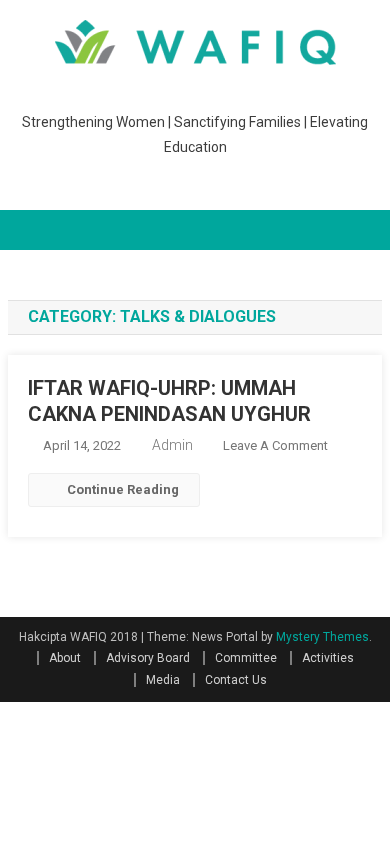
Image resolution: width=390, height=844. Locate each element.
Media (163, 680)
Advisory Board (148, 658)
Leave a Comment (275, 445)
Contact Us (236, 680)
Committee (246, 658)
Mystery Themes (322, 637)
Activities (328, 658)
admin (172, 445)
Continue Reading (123, 489)
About (65, 658)
